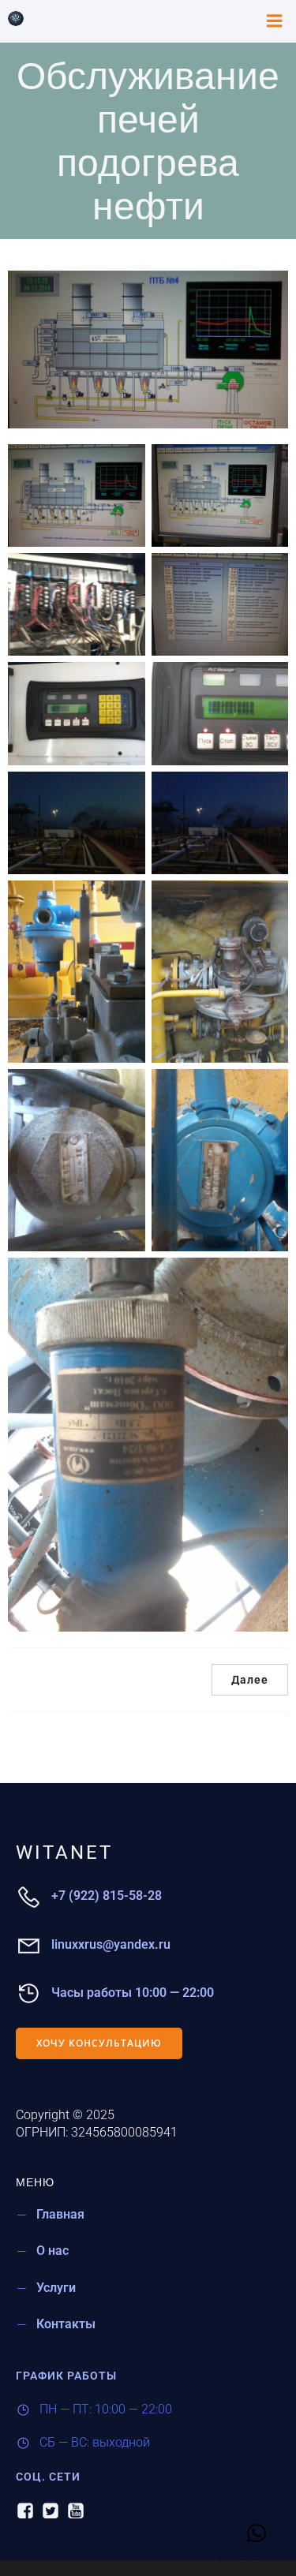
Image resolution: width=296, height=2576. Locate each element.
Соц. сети (48, 2477)
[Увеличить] (125, 465)
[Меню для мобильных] (275, 21)
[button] (257, 2533)
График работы (66, 2376)
